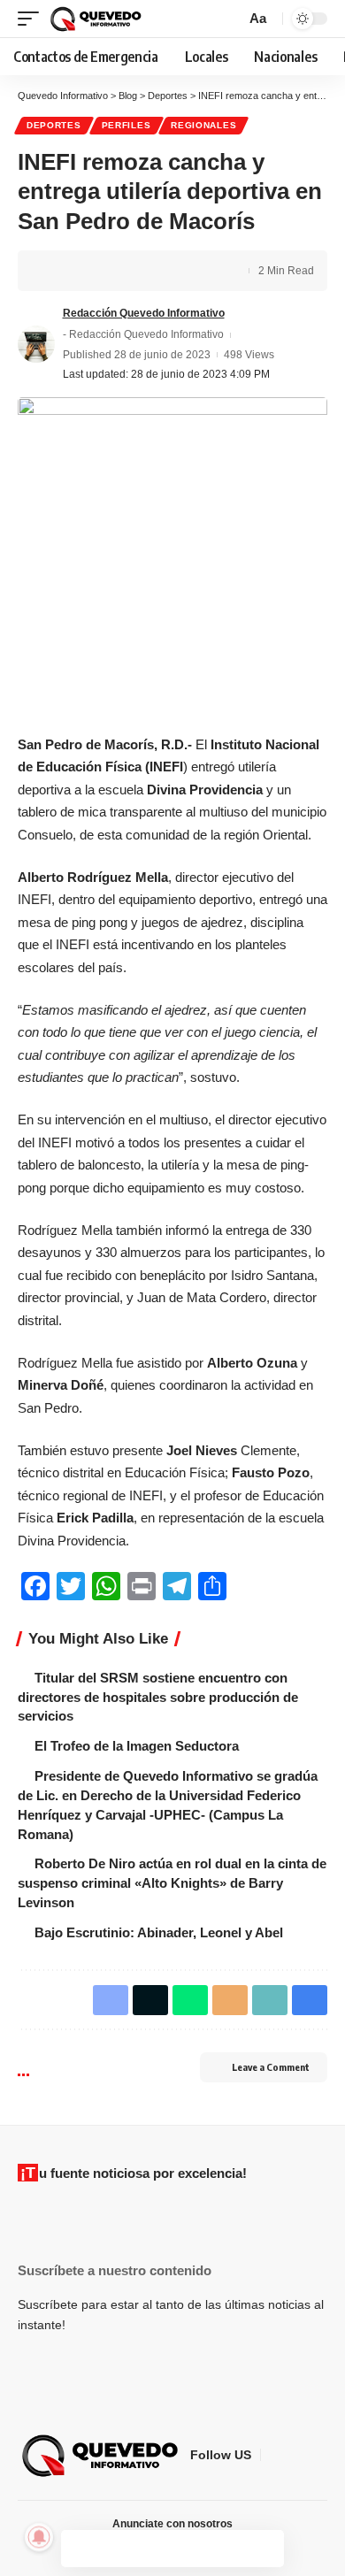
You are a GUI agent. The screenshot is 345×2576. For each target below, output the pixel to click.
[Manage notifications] (39, 2537)
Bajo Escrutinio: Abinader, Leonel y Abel (159, 1932)
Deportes (54, 125)
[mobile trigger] (33, 19)
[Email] (167, 271)
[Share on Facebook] (57, 271)
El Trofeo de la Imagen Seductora (137, 1746)
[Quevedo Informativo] (98, 19)
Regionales (203, 125)
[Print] (222, 271)
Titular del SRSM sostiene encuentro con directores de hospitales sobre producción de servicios (158, 1697)
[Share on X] (85, 271)
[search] (230, 19)
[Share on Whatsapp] (112, 271)
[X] (296, 2455)
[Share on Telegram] (140, 271)
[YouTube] (318, 2455)
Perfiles (126, 125)
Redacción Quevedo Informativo (144, 313)
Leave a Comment (271, 2067)
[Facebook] (275, 2455)
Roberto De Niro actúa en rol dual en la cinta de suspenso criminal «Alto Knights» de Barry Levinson (172, 1883)
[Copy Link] (195, 271)
